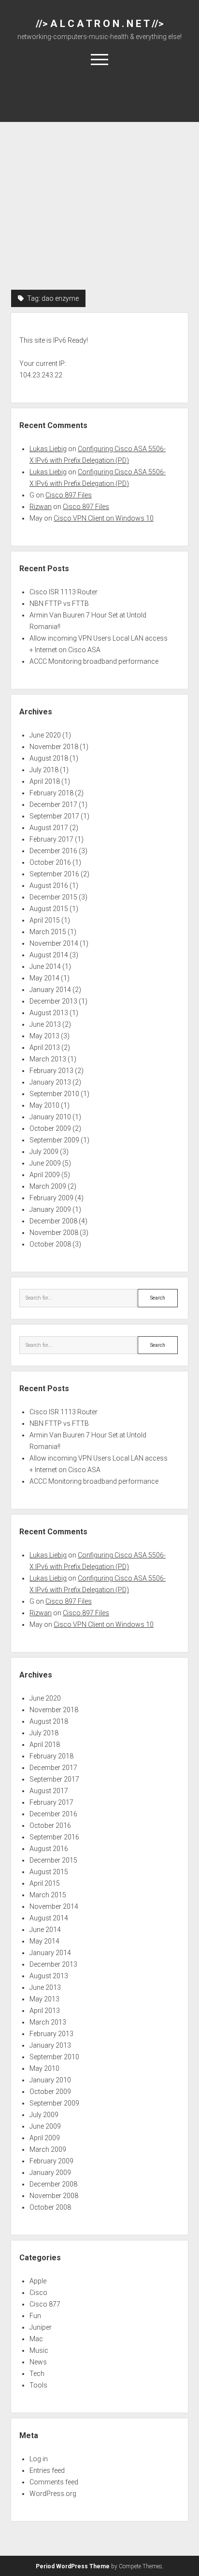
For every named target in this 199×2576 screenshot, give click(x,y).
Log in (39, 2459)
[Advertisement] (99, 186)
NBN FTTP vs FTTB (59, 604)
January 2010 (50, 1117)
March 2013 (48, 1059)
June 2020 (45, 735)
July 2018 (44, 770)
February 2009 (51, 1198)
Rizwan (41, 507)
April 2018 (45, 781)
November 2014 (54, 943)
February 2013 (51, 1071)
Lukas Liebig (48, 449)
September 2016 (54, 874)
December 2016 (53, 851)
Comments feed (54, 2482)
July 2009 (44, 1152)
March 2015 (48, 932)
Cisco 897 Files (69, 495)
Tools (38, 2385)
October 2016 (50, 862)
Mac (36, 2339)
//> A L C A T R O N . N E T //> (100, 24)
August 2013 (49, 1013)
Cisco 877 (45, 2304)
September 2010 (54, 1094)
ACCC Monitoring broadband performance (94, 661)
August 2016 (49, 885)
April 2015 (45, 920)
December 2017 (53, 805)
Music (39, 2350)
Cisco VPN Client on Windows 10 (104, 518)
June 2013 (45, 1024)
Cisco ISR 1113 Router (64, 592)
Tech (37, 2374)
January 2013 (50, 1082)
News (38, 2362)
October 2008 (50, 1244)
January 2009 (50, 1209)
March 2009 (48, 1186)
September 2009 (54, 1140)
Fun (35, 2316)
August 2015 (49, 909)
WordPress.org (53, 2494)
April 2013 (45, 1047)
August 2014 (49, 955)
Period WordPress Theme (73, 2566)
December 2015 (53, 897)
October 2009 (50, 1128)
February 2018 (51, 793)
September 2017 (54, 816)
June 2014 (45, 966)
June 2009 (45, 1163)
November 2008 (54, 1233)
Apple (38, 2281)
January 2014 (50, 990)
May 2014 (44, 978)
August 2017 (49, 828)
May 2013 (44, 1036)
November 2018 (54, 747)
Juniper (41, 2327)
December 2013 (53, 1001)
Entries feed (47, 2470)
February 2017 (51, 839)
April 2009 (45, 1175)
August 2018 (49, 758)
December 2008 (53, 1221)
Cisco (38, 2293)
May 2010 (44, 1105)
